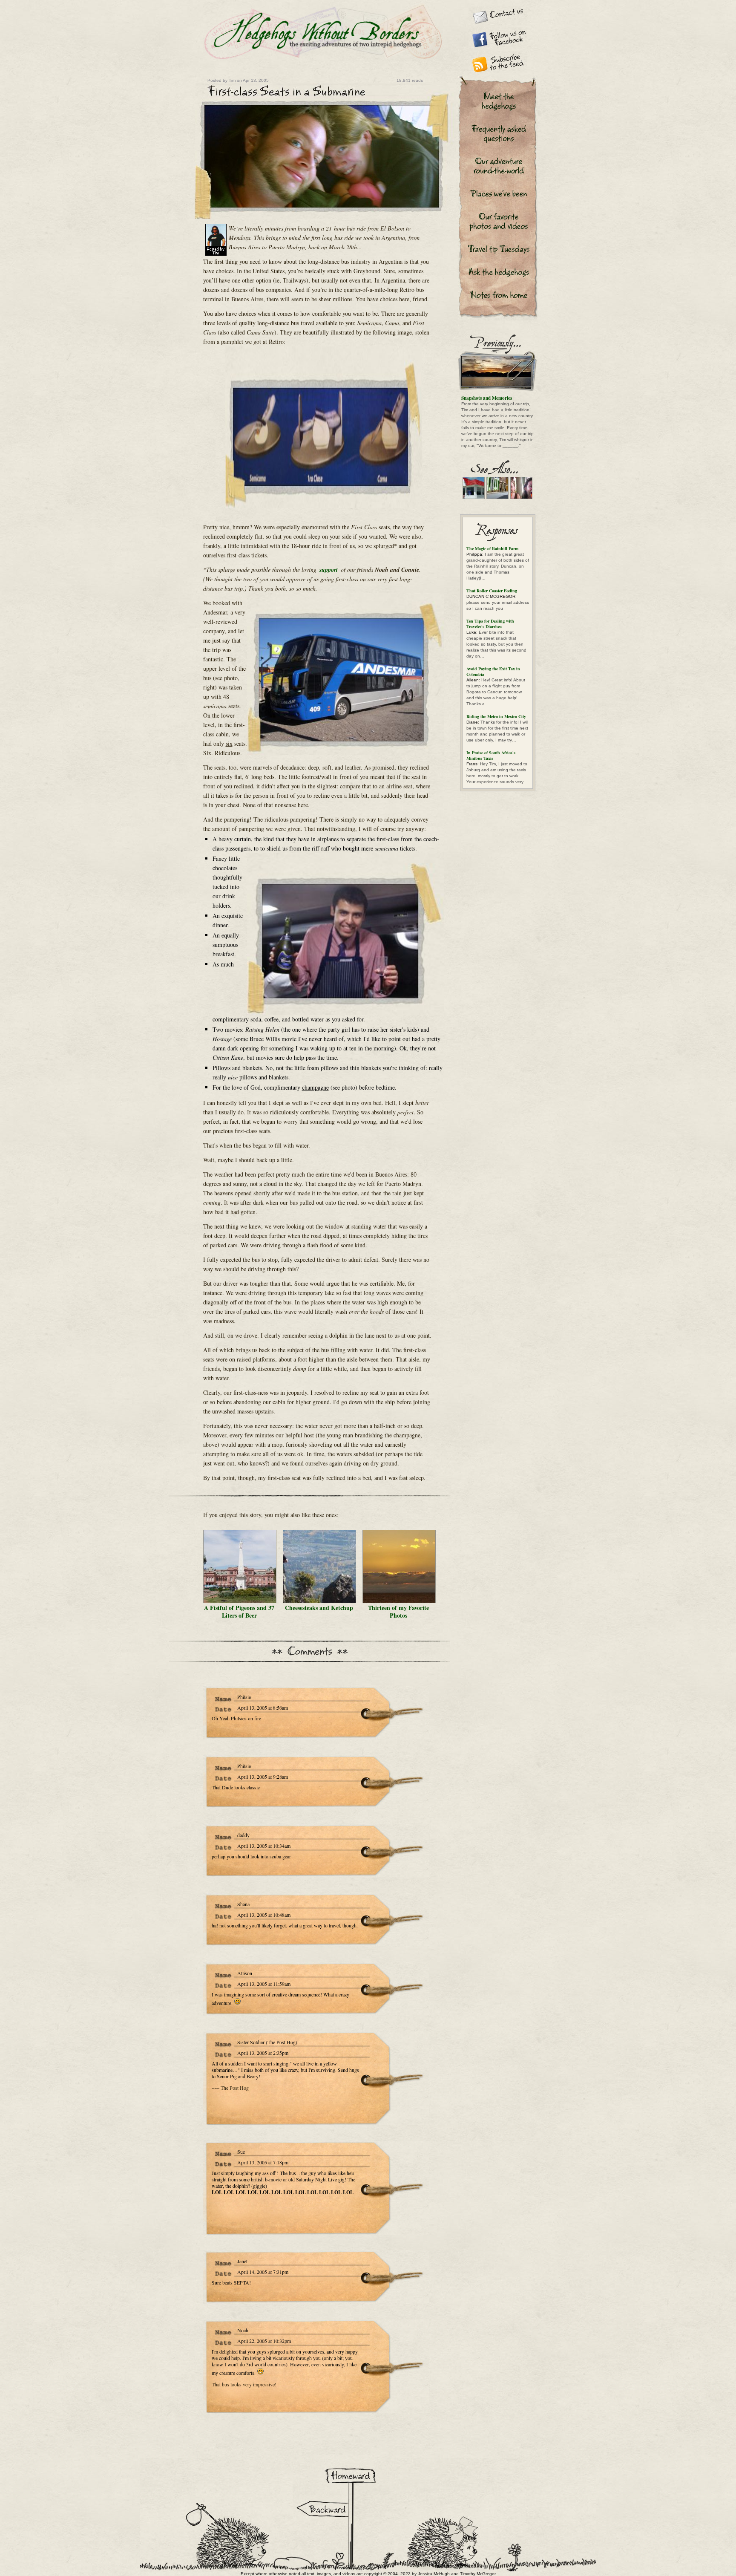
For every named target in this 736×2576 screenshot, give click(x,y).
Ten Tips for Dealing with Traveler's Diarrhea (490, 624)
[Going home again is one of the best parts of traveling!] (350, 2469)
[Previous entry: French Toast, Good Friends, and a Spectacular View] (321, 2502)
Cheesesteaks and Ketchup (319, 1608)
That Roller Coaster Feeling (492, 591)
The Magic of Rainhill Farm (492, 548)
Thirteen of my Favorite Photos (398, 1611)
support (329, 570)
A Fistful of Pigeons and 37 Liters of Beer (239, 1611)
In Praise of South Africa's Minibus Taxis (491, 755)
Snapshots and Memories (487, 398)
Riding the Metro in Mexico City (496, 716)
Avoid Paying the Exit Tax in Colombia (493, 671)
